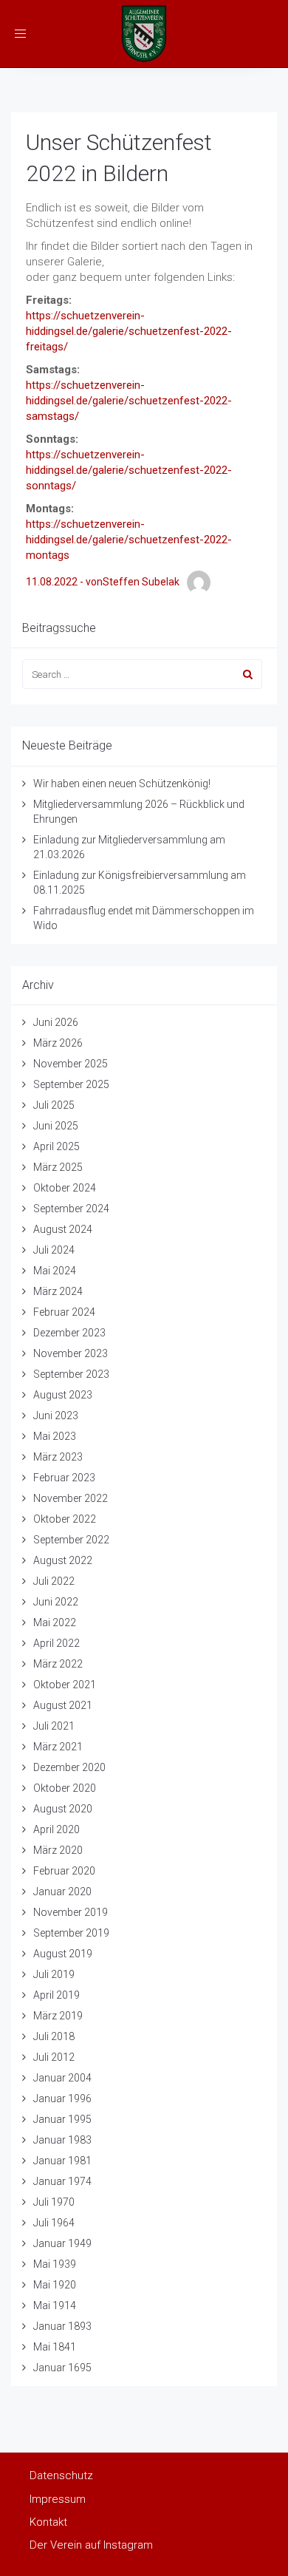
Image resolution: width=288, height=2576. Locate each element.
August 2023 (63, 1395)
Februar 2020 (64, 1871)
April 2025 (56, 1146)
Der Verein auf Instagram (91, 2545)
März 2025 (58, 1167)
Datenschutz (61, 2475)
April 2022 (56, 1643)
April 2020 (56, 1829)
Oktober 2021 (65, 1685)
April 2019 (56, 1995)
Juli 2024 (54, 1250)
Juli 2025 (54, 1105)
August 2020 (63, 1809)
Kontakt (48, 2522)
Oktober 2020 (65, 1788)
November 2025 (71, 1064)
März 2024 (58, 1291)
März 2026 (58, 1043)
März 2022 (58, 1664)
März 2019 (58, 2016)
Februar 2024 (64, 1312)
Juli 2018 (54, 2036)
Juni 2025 (56, 1126)
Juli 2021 (54, 1726)
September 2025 (71, 1084)
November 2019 (71, 1912)
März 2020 (58, 1850)
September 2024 (71, 1209)
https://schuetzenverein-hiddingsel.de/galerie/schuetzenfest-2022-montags (129, 540)
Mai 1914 (55, 2305)
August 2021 (63, 1705)
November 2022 (71, 1498)
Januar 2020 (62, 1892)
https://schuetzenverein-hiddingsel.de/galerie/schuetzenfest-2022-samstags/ (129, 401)
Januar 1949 (62, 2243)
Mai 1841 (55, 2347)
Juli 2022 (54, 1581)
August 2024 (63, 1229)
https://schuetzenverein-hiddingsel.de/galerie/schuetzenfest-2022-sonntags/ (129, 470)
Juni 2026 (56, 1022)
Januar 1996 (62, 2098)
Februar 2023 (64, 1478)
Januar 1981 (62, 2161)
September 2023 (71, 1374)
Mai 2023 (55, 1436)
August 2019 (63, 1954)
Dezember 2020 (69, 1767)
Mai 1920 (55, 2285)
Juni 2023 (56, 1416)
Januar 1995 (62, 2119)
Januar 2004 (62, 2078)
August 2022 (63, 1560)
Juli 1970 (54, 2202)
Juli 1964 (54, 2223)
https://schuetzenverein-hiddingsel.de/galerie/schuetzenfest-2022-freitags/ (129, 331)
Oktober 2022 (65, 1519)
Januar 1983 (62, 2140)
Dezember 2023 (69, 1333)
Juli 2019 (54, 1974)
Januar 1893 (62, 2326)
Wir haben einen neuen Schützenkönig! (122, 784)
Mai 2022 (55, 1622)
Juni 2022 (56, 1602)
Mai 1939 (55, 2264)
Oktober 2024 (65, 1188)
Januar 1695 (62, 2368)
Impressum (58, 2499)
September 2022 (71, 1540)
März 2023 (58, 1457)
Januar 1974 (62, 2181)
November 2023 (71, 1353)
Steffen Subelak (141, 582)
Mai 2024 (55, 1271)
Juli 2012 (54, 2057)
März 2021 (58, 1747)
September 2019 (71, 1933)
